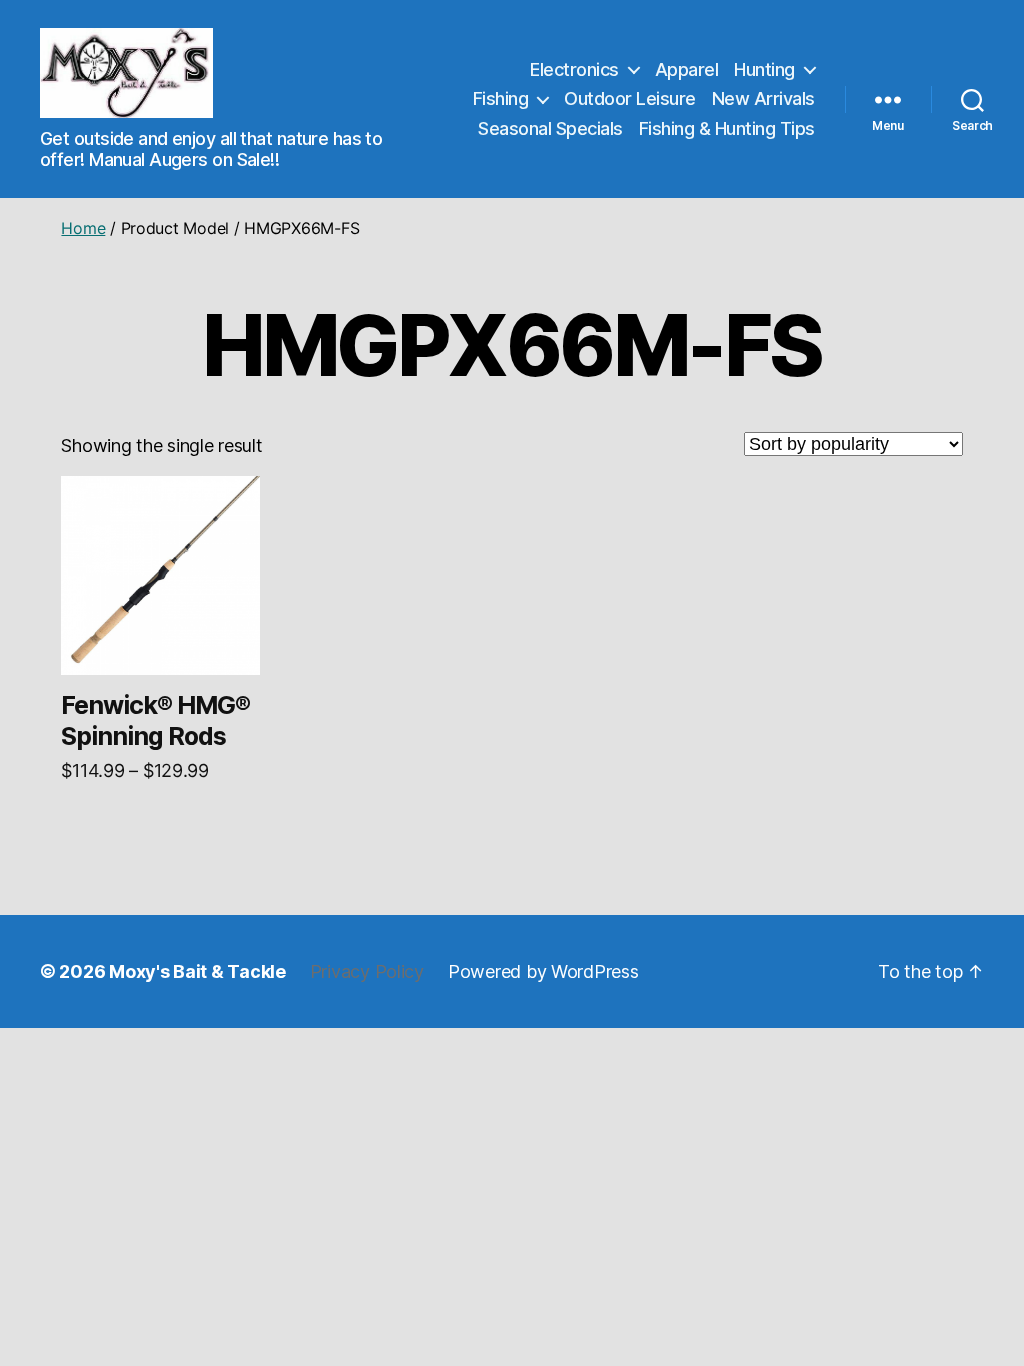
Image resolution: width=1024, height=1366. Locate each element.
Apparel (687, 69)
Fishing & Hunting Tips (727, 128)
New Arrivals (763, 98)
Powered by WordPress (543, 971)
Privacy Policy (367, 971)
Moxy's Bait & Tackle (197, 971)
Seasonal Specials (550, 128)
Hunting (764, 69)
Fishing (501, 98)
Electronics (574, 69)
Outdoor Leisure (630, 98)
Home (83, 228)
